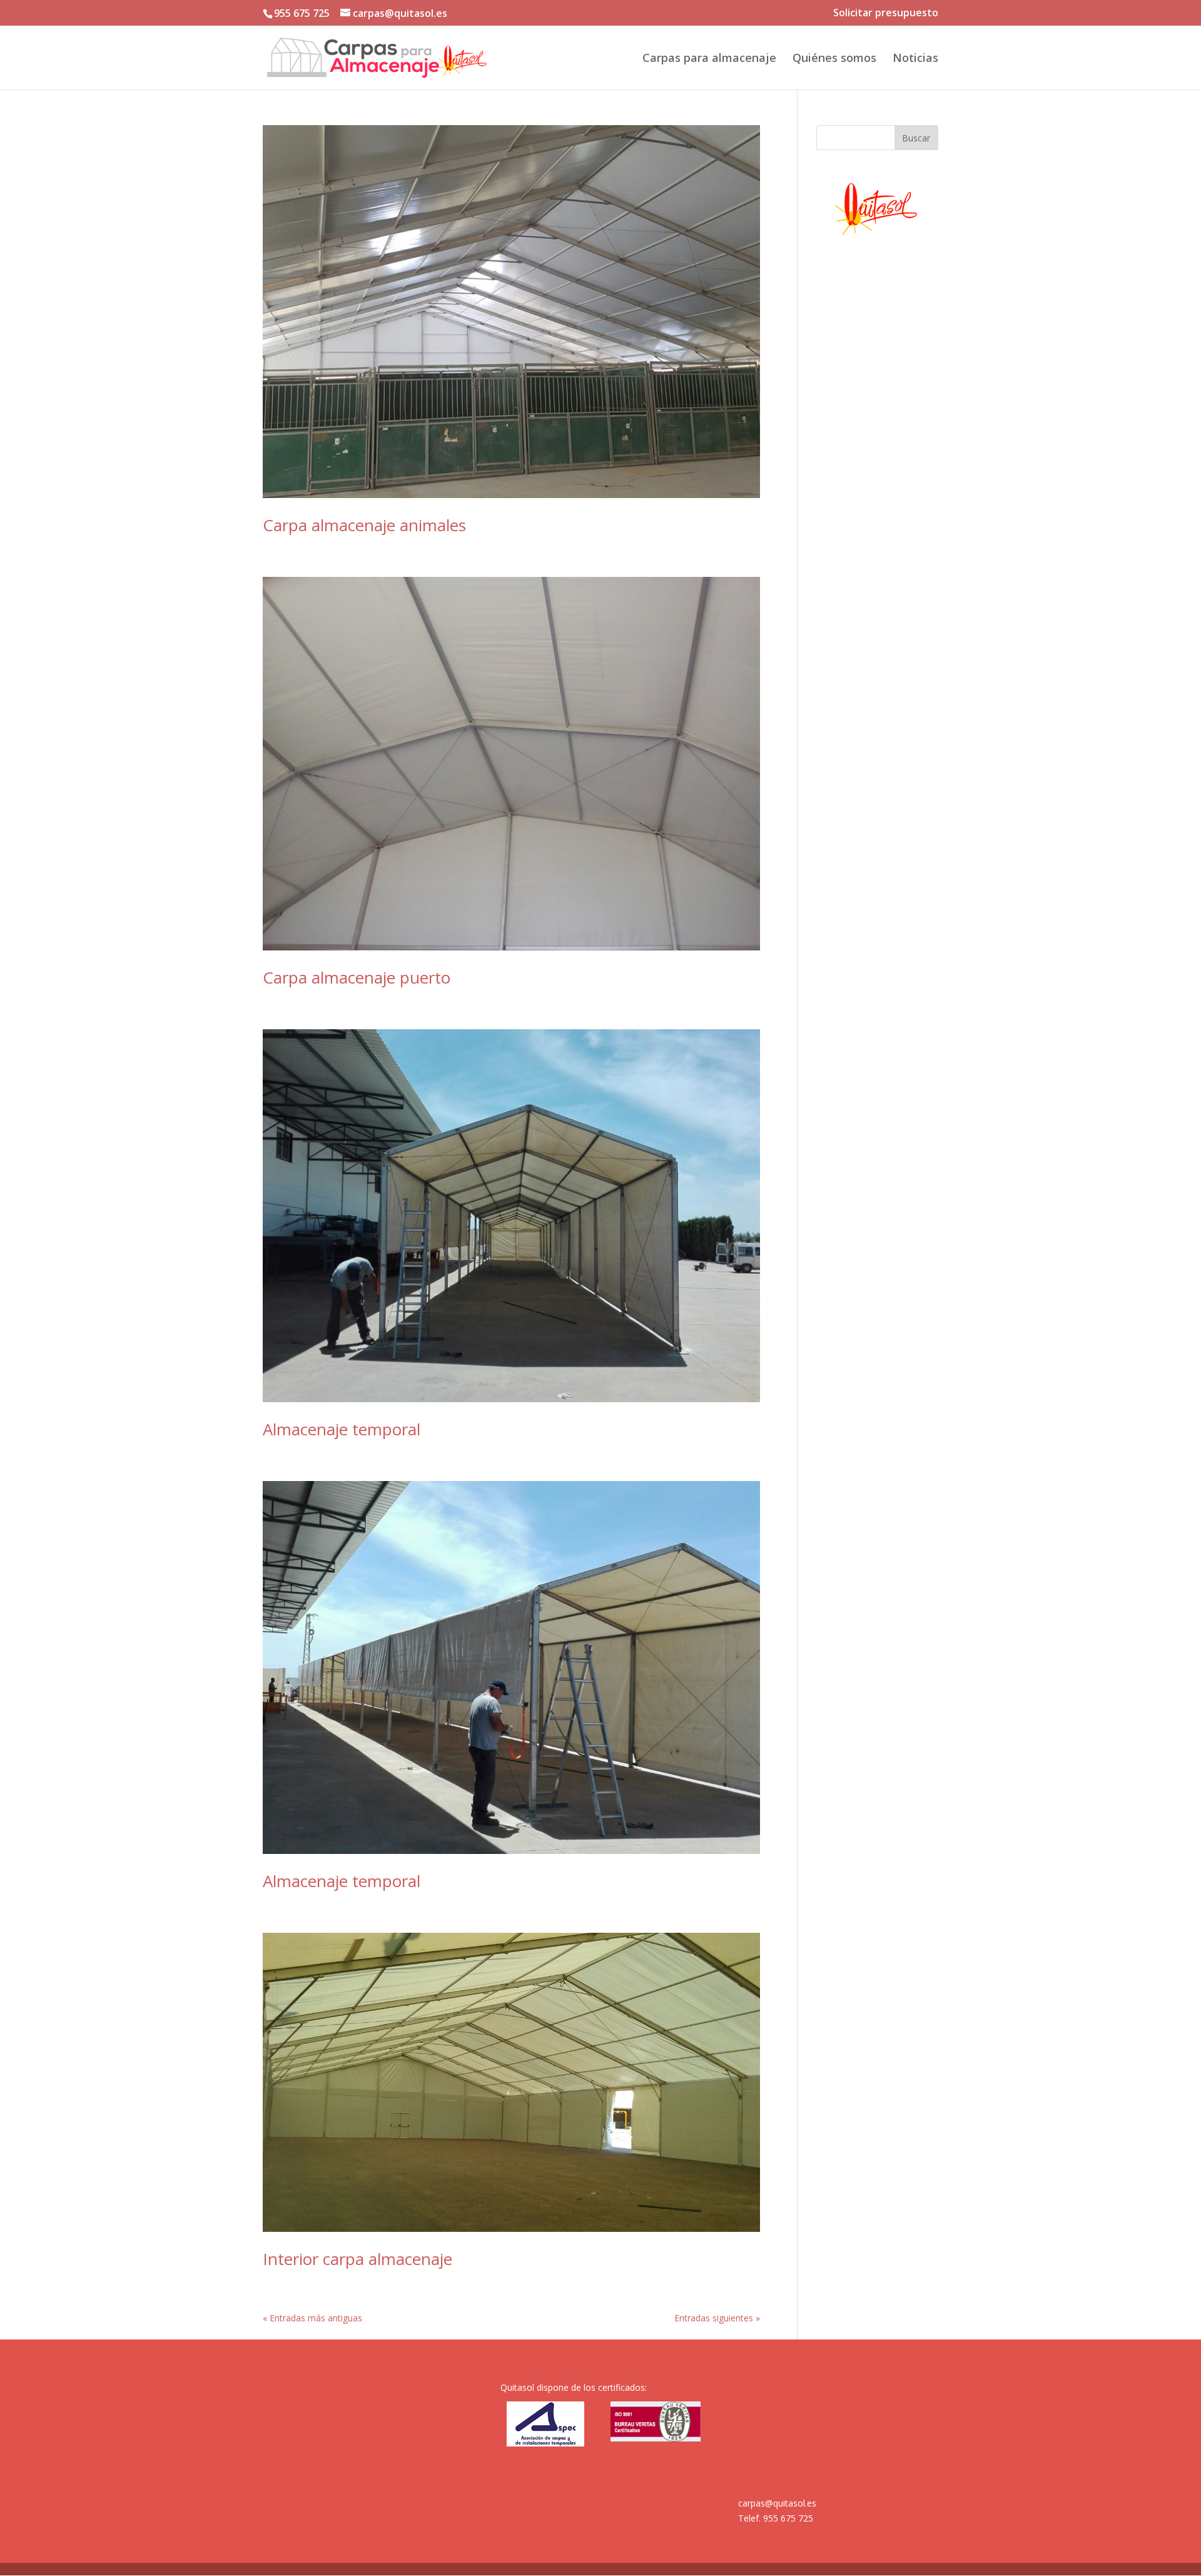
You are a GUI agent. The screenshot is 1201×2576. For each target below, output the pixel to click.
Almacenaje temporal (342, 1429)
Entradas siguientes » (717, 2318)
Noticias (915, 59)
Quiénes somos (834, 59)
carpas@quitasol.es (777, 2503)
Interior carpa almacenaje (357, 2259)
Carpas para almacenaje (709, 59)
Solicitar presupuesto (886, 13)
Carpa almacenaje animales (364, 525)
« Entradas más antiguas (312, 2318)
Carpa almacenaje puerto (357, 977)
